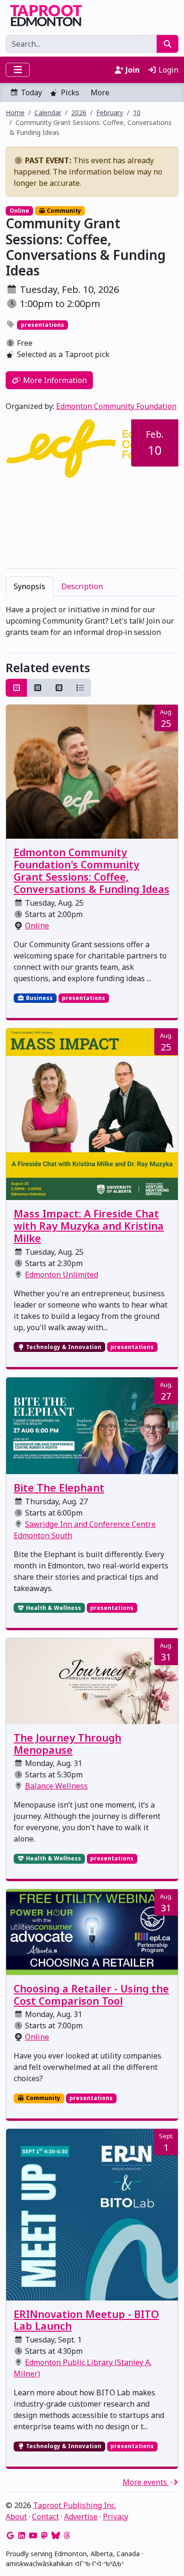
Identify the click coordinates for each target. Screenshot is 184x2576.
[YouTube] (33, 2535)
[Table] (59, 688)
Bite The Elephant (59, 1488)
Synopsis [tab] (29, 586)
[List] (80, 688)
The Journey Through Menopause (67, 1744)
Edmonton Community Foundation (116, 406)
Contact (46, 2517)
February (110, 113)
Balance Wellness (56, 1786)
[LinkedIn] (22, 2535)
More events (146, 2482)
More (100, 92)
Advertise (81, 2517)
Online (37, 925)
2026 (79, 113)
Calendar (48, 113)
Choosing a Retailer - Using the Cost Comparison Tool (91, 1995)
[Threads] (67, 2535)
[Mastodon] (44, 2535)
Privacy (116, 2517)
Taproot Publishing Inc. (75, 2505)
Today (31, 92)
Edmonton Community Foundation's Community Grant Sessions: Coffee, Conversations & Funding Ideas (92, 871)
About (16, 2517)
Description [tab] (82, 586)
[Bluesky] (56, 2535)
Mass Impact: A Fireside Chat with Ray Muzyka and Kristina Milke (89, 1226)
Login (167, 70)
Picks (70, 92)
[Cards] (17, 688)
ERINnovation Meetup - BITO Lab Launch (86, 2320)
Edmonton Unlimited (62, 1275)
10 (137, 113)
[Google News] (10, 2535)
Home (15, 113)
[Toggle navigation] (18, 70)
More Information (54, 380)
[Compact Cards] (38, 688)
